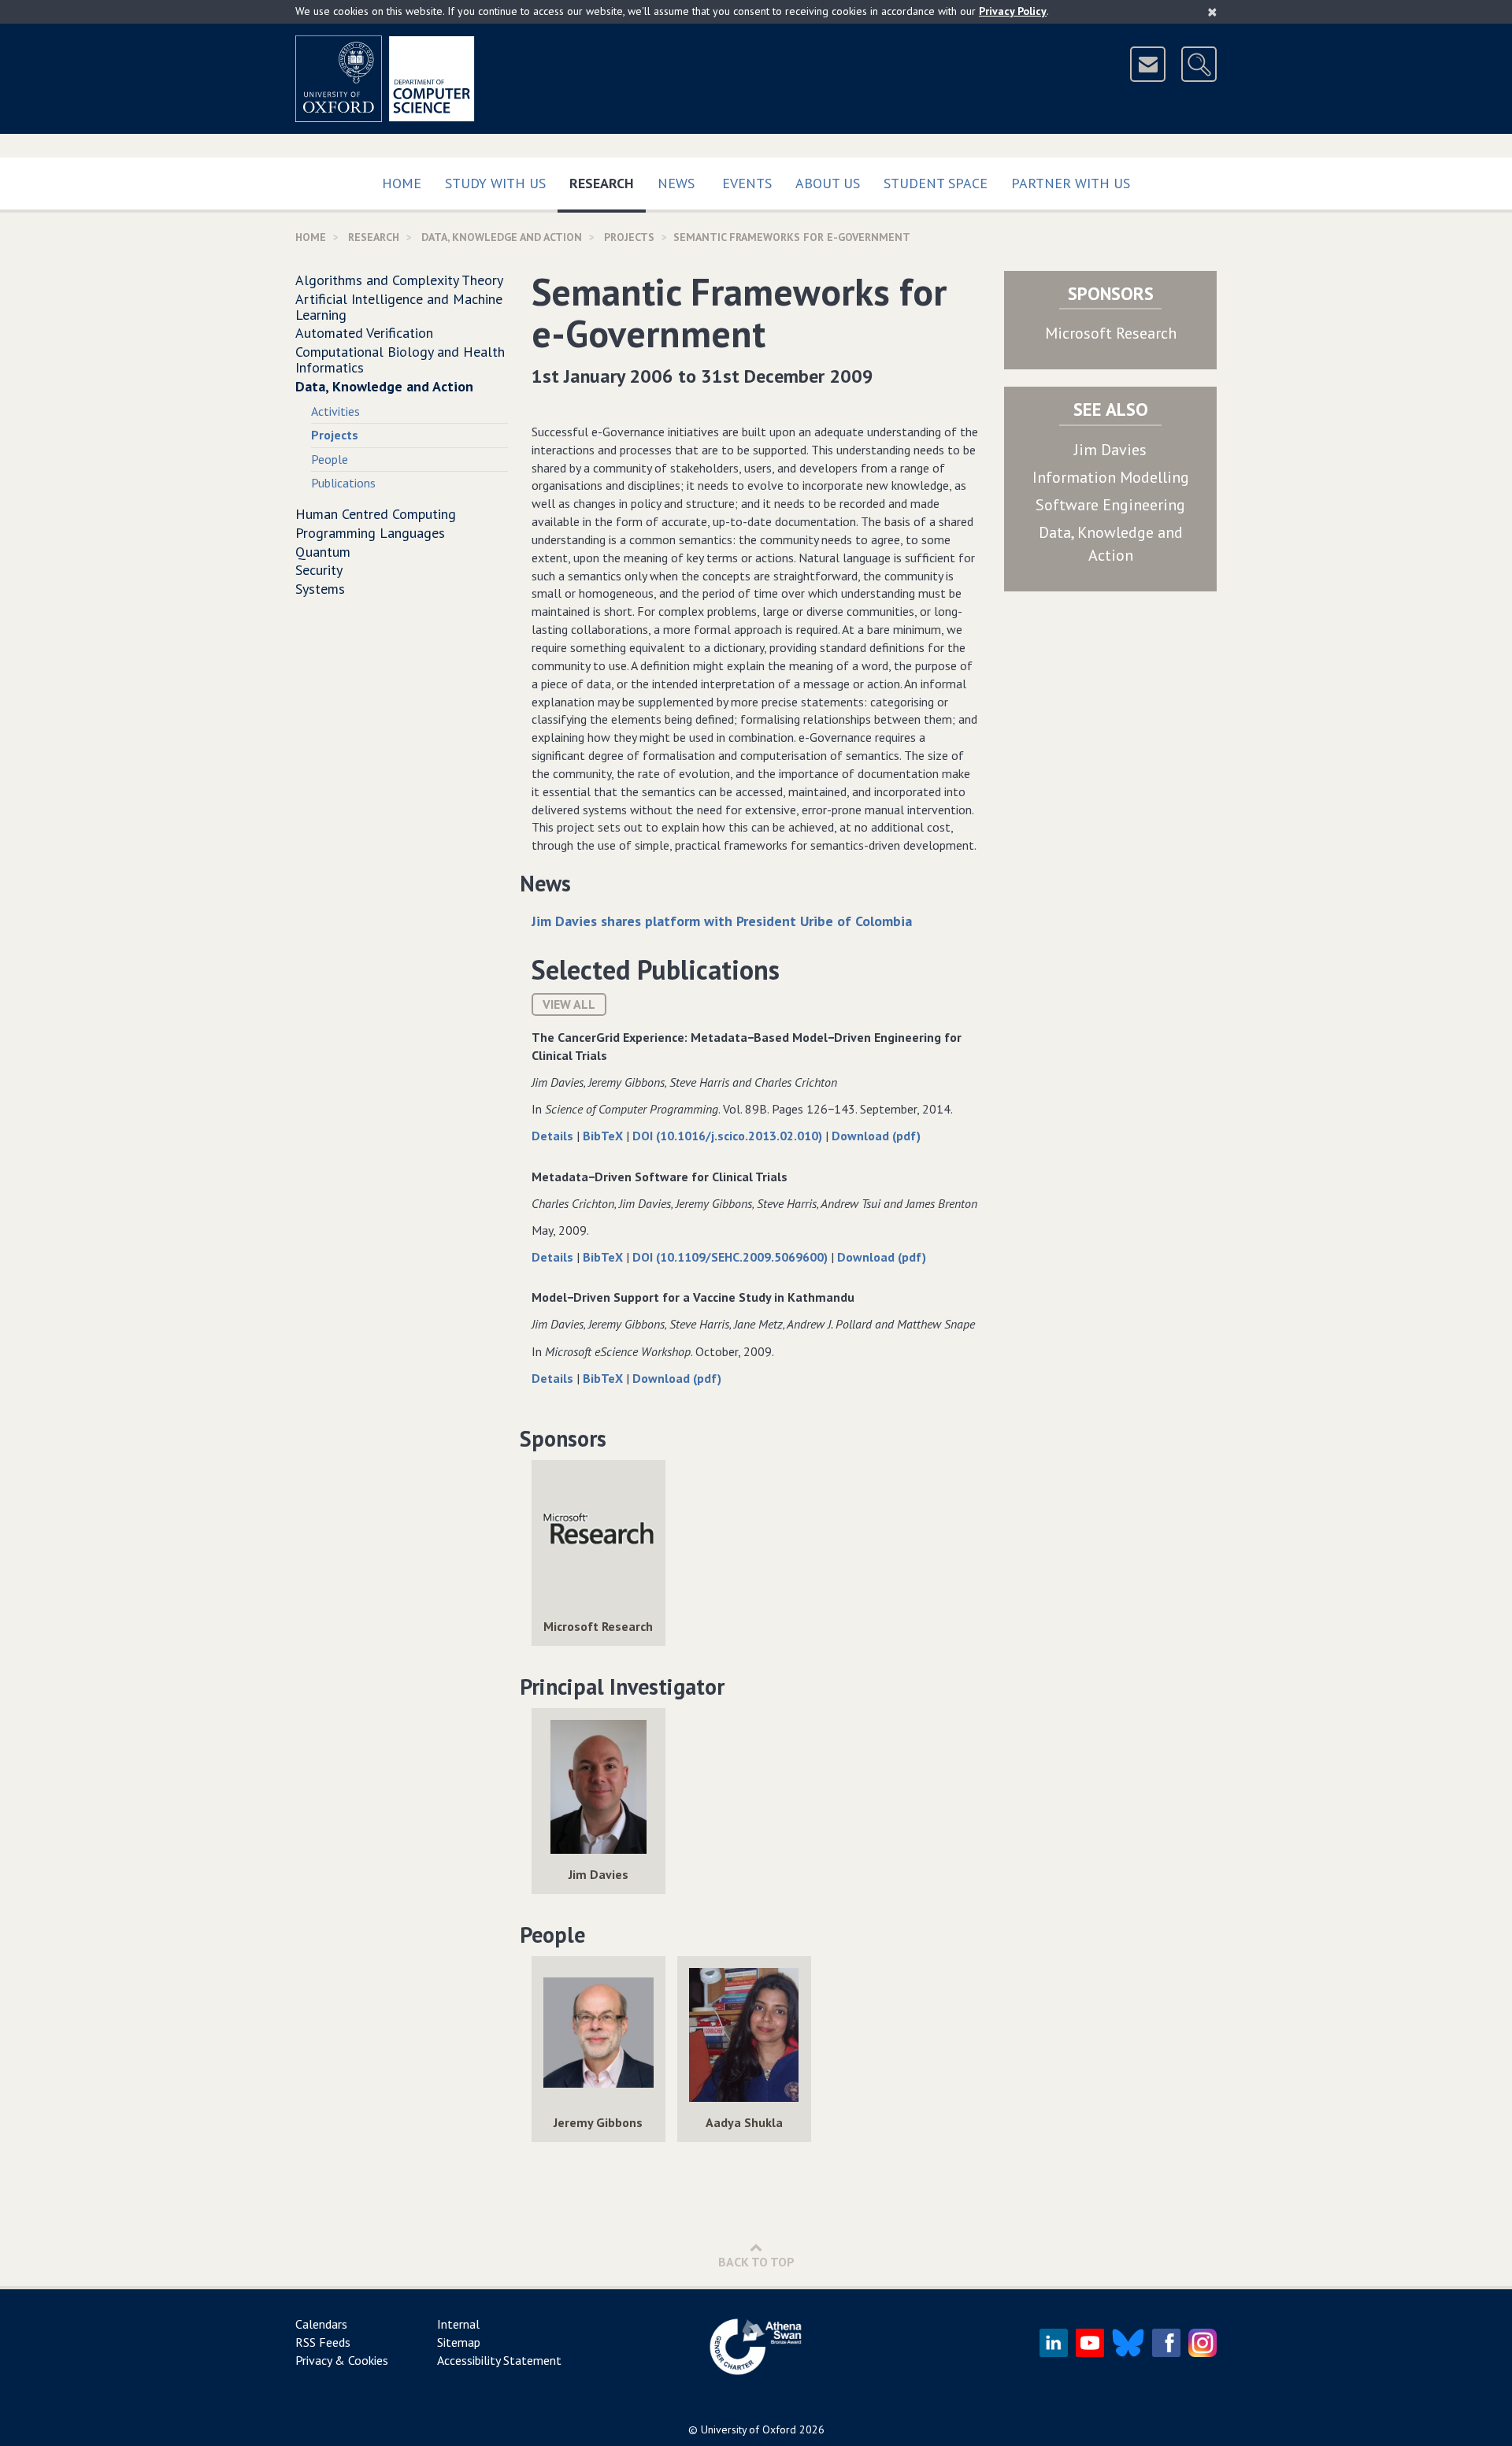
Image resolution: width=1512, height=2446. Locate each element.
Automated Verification (364, 333)
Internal (458, 2324)
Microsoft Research (1111, 333)
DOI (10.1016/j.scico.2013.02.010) (729, 1136)
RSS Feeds (323, 2342)
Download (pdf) (876, 1136)
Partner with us (1071, 183)
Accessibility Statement (499, 2360)
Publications (343, 483)
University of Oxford (749, 2429)
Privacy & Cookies (342, 2360)
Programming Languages (370, 533)
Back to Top (756, 2262)
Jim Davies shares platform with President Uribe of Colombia (722, 921)
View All (569, 1004)
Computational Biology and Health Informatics (400, 359)
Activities (335, 411)
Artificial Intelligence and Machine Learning (399, 307)
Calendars (321, 2324)
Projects (629, 237)
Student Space (936, 183)
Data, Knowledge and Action (502, 237)
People (330, 459)
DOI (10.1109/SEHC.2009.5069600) (732, 1257)
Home (402, 183)
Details (554, 1136)
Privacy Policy (1013, 11)
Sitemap (459, 2342)
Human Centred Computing (376, 514)
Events (747, 183)
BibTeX (604, 1136)
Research (608, 183)
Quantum (323, 552)
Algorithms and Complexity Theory (399, 280)
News (676, 183)
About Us (828, 183)
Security (319, 570)
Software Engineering (1110, 505)
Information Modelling (1111, 477)
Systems (320, 589)
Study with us (495, 183)
